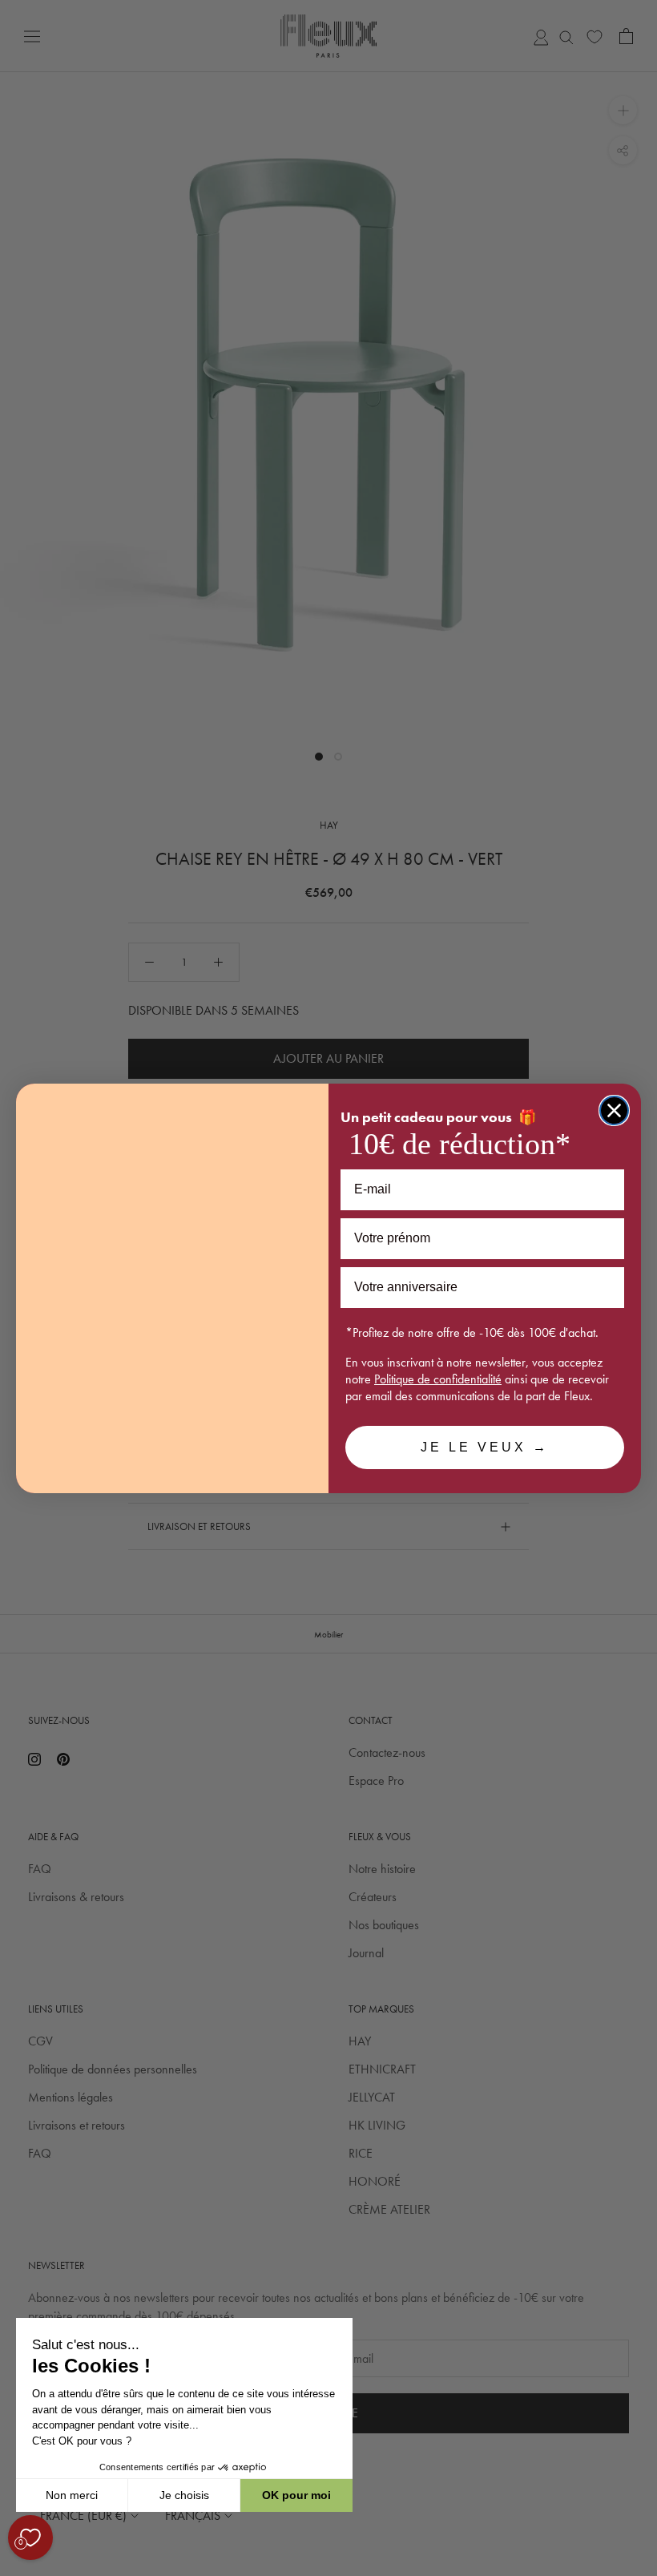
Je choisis (184, 2495)
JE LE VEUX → (485, 1447)
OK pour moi (296, 2495)
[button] (15, 2567)
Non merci (72, 2495)
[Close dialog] (614, 1110)
